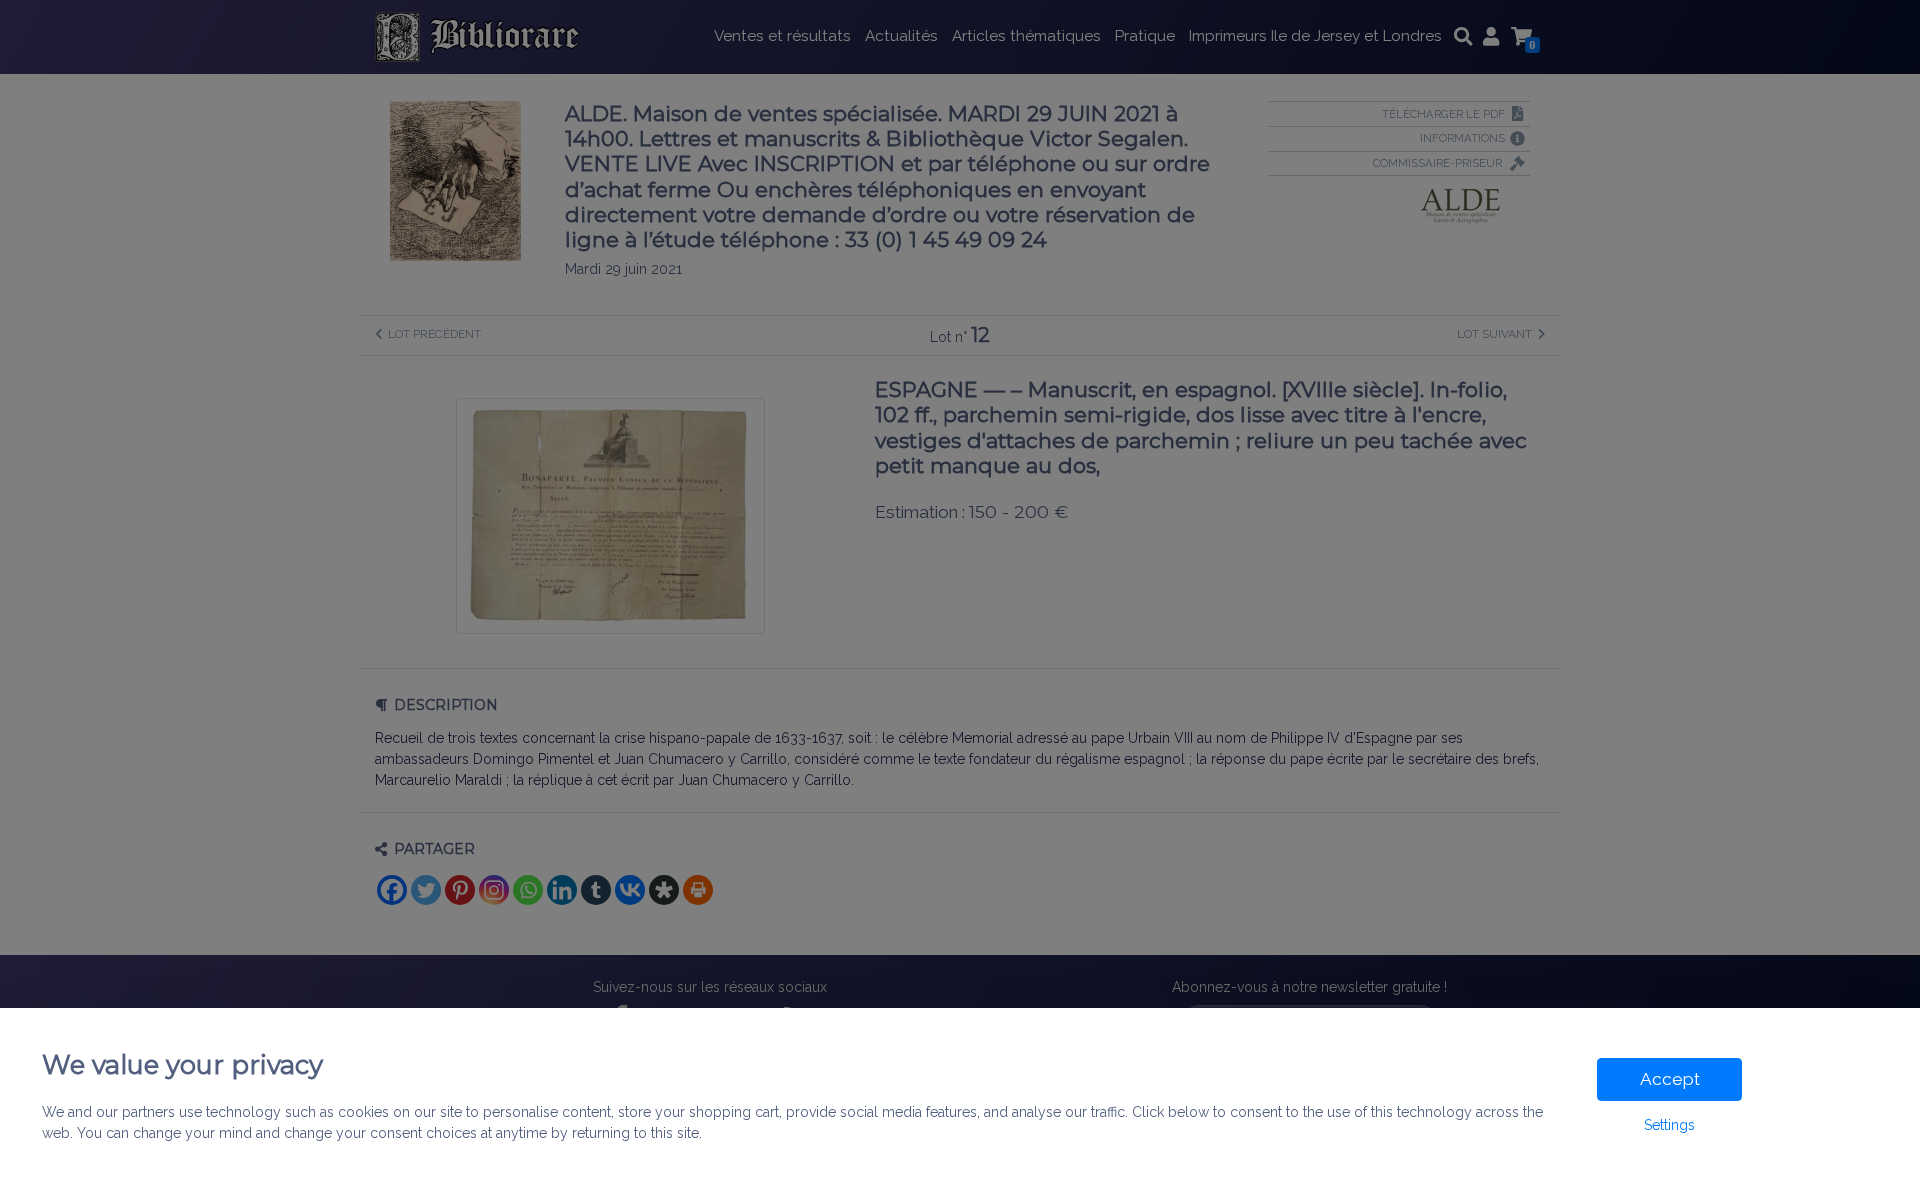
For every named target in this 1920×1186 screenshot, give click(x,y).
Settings (1669, 1125)
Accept (1670, 1079)
